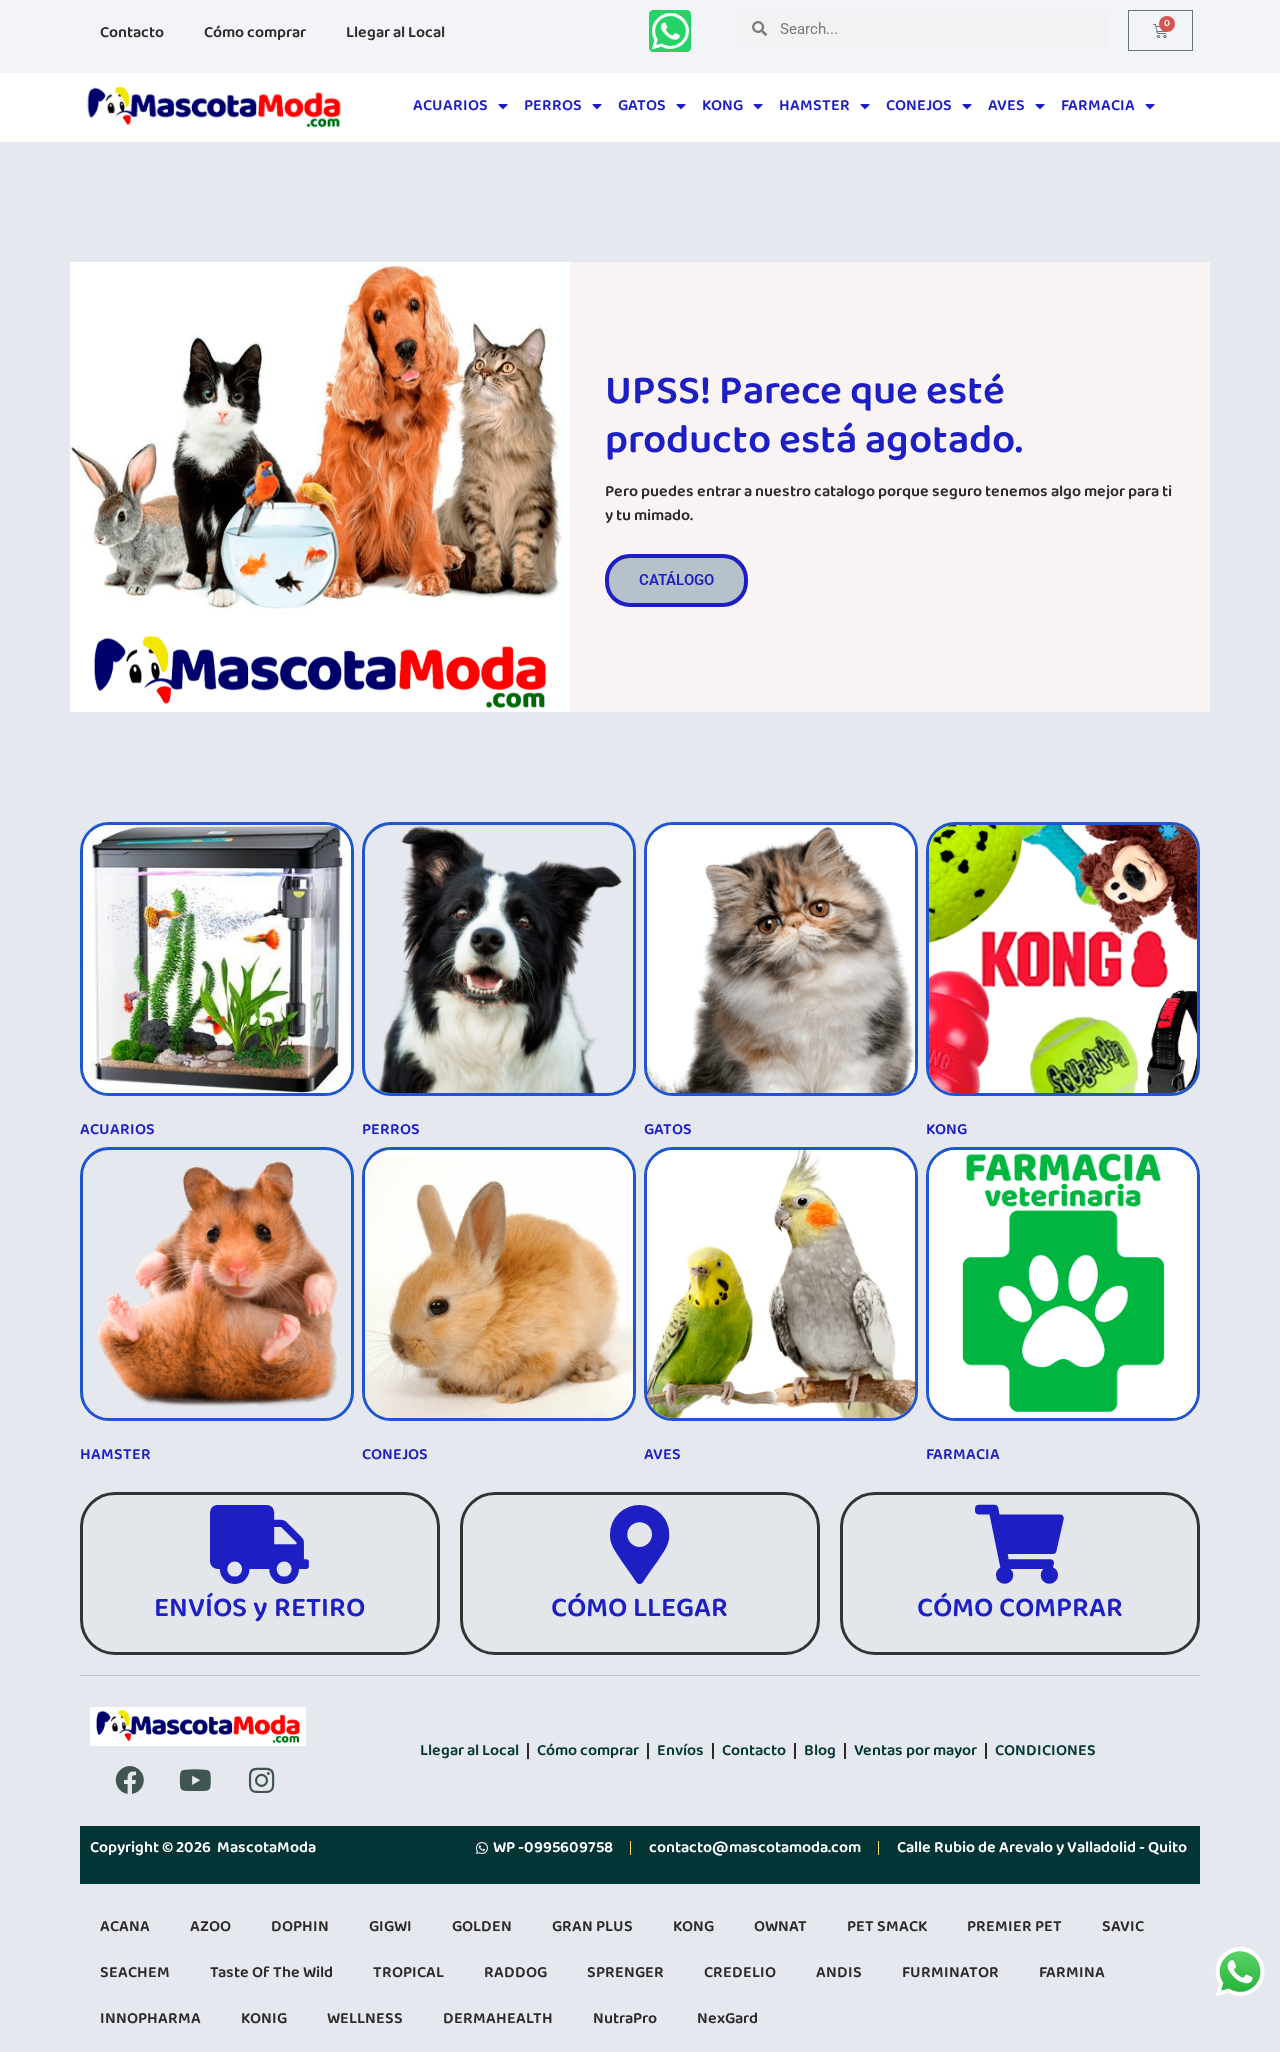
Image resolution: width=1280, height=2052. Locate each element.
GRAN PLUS (592, 1926)
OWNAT (780, 1926)
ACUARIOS (450, 105)
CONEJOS (919, 105)
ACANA (125, 1926)
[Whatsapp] (670, 31)
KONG (722, 105)
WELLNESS (365, 2018)
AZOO (210, 1926)
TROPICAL (408, 1972)
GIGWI (390, 1926)
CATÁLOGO (676, 580)
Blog (820, 1750)
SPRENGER (625, 1972)
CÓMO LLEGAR (639, 1608)
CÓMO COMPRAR (1020, 1608)
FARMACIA (1098, 105)
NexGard (727, 2018)
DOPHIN (300, 1926)
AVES (1006, 105)
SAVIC (1123, 1926)
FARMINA (1072, 1972)
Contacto (132, 32)
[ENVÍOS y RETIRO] (259, 1544)
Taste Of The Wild (271, 1972)
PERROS (553, 105)
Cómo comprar (255, 32)
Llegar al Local (395, 32)
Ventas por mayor (915, 1750)
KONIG (264, 2018)
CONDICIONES (1045, 1750)
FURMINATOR (950, 1972)
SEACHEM (135, 1972)
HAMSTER (814, 105)
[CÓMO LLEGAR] (639, 1544)
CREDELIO (740, 1972)
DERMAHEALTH (498, 2018)
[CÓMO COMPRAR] (1019, 1544)
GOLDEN (482, 1926)
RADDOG (515, 1972)
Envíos (680, 1750)
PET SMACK (887, 1926)
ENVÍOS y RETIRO (259, 1608)
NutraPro (625, 2018)
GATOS (642, 105)
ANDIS (839, 1972)
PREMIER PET (1014, 1926)
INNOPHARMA (150, 2018)
